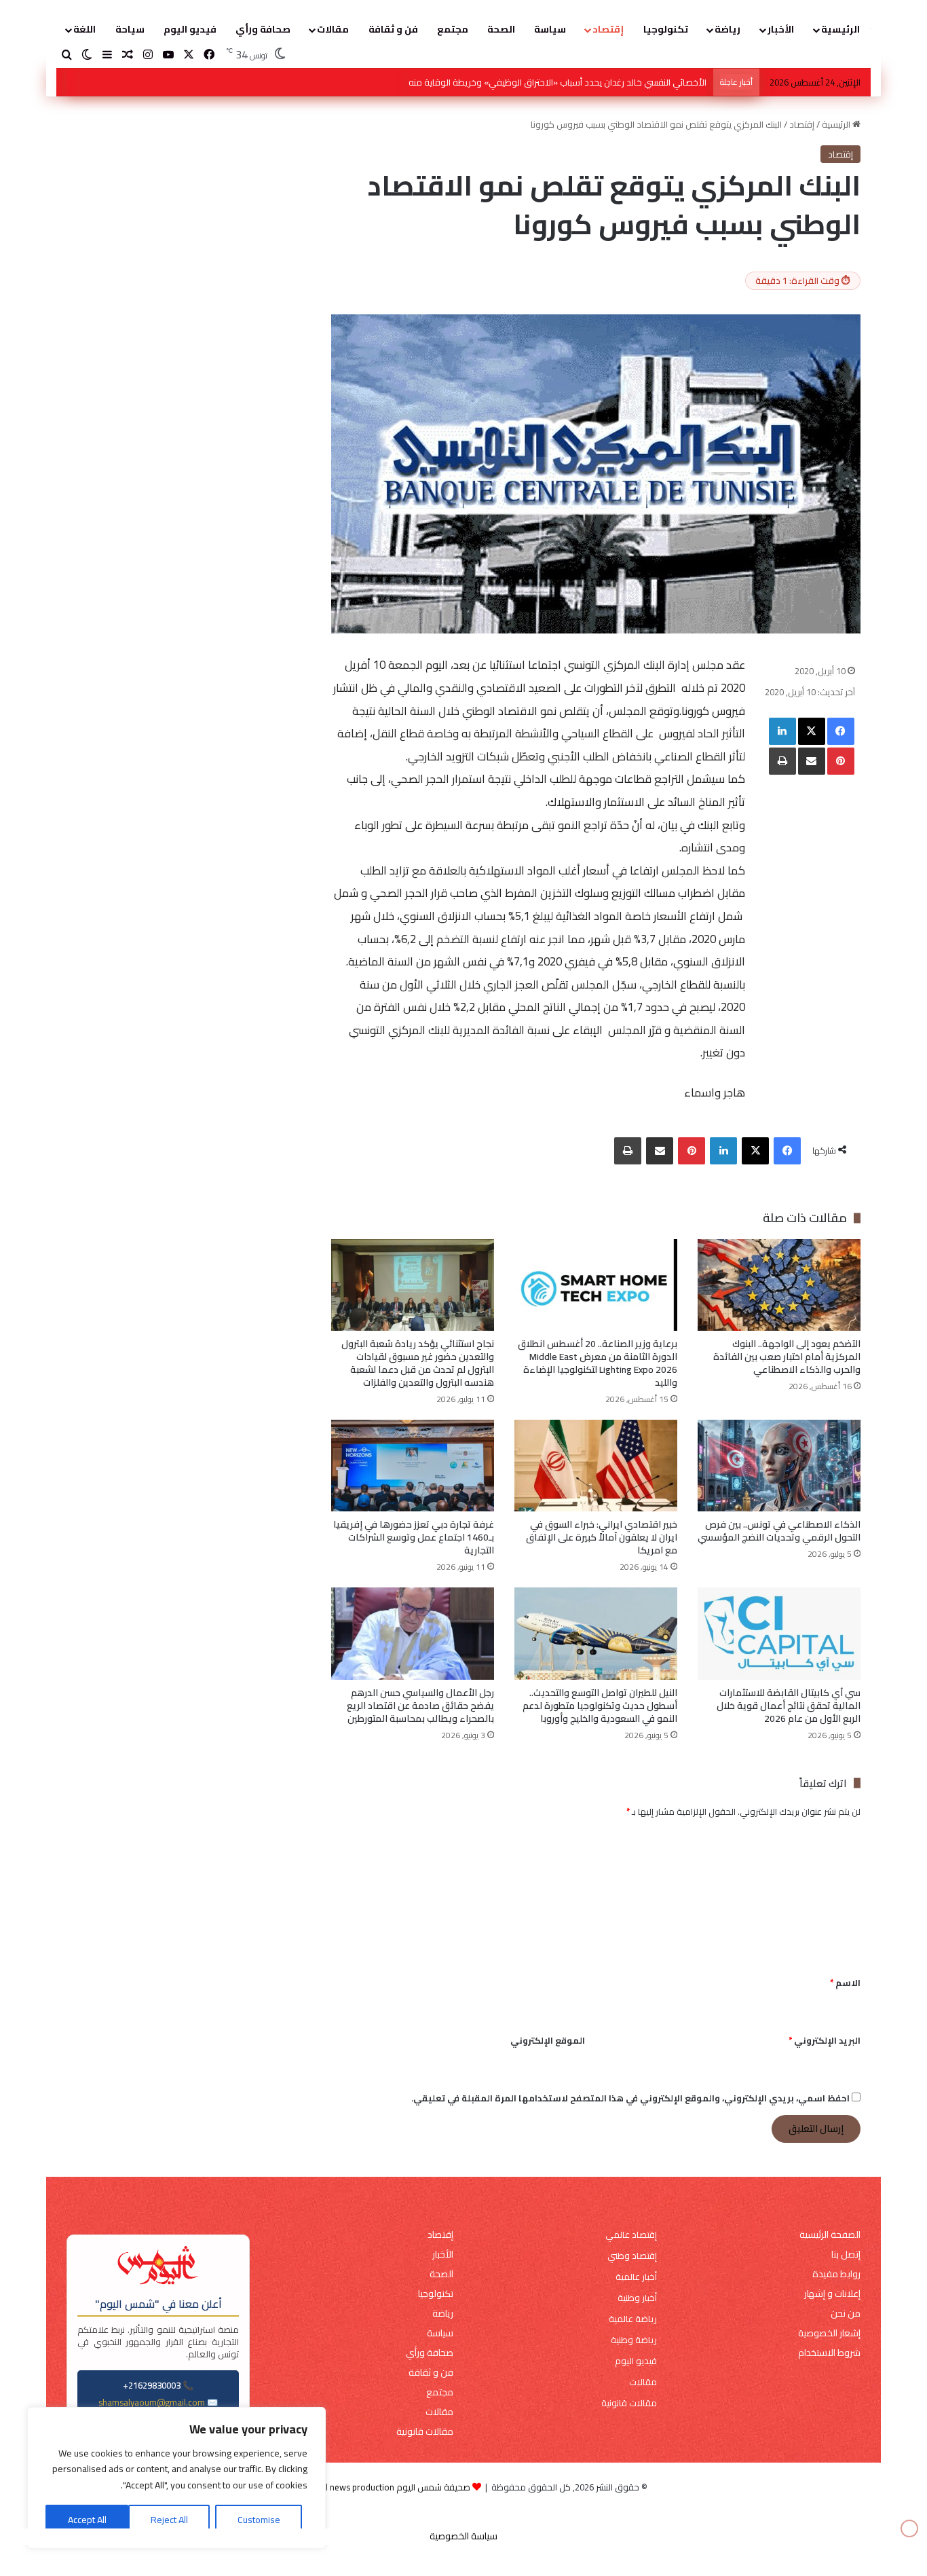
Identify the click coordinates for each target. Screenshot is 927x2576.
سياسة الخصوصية (463, 2536)
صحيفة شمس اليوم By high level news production (375, 2487)
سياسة (550, 29)
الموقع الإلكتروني (548, 2040)
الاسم (845, 1983)
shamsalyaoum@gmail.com (152, 2402)
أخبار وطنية (637, 2298)
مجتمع (453, 29)
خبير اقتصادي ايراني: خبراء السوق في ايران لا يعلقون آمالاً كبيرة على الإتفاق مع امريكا (602, 1537)
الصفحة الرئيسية (830, 2235)
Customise (259, 2520)
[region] (176, 2478)
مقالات (333, 29)
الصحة (501, 29)
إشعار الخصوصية (829, 2333)
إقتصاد (608, 29)
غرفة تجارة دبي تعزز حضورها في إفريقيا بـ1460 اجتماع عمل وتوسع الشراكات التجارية (414, 1537)
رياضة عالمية (633, 2319)
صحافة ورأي (263, 29)
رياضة (727, 29)
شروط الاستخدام (829, 2353)
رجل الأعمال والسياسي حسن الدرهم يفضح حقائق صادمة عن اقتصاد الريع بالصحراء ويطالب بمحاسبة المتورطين (419, 1706)
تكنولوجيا (666, 29)
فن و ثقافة (393, 29)
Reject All (169, 2520)
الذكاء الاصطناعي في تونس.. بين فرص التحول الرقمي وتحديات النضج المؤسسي (779, 1531)
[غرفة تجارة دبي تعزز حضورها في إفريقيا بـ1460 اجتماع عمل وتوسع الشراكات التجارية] (413, 1466)
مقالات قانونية (629, 2403)
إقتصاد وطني (632, 2256)
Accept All (87, 2520)
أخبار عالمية (636, 2277)
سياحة (130, 29)
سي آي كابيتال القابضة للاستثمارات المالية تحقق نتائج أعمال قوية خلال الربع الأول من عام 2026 (789, 1706)
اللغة (84, 29)
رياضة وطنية (634, 2340)
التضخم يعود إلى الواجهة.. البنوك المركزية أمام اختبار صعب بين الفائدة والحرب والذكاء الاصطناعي (787, 1357)
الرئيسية (840, 29)
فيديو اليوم (190, 29)
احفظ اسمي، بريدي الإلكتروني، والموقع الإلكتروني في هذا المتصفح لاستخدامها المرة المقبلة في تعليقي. (630, 2098)
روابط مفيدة (836, 2274)
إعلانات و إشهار (832, 2294)
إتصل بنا (846, 2255)
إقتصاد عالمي (631, 2235)
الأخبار (781, 29)
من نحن (846, 2314)
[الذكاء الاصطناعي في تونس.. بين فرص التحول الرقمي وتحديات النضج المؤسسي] (779, 1466)
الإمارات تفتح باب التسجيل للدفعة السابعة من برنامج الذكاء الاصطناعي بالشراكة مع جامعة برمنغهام (523, 82)
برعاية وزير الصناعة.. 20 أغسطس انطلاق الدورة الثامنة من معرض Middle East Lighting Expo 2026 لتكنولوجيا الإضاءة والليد (598, 1363)
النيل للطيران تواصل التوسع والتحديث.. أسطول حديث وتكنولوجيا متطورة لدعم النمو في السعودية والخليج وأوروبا (600, 1706)
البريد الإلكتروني (825, 2040)
